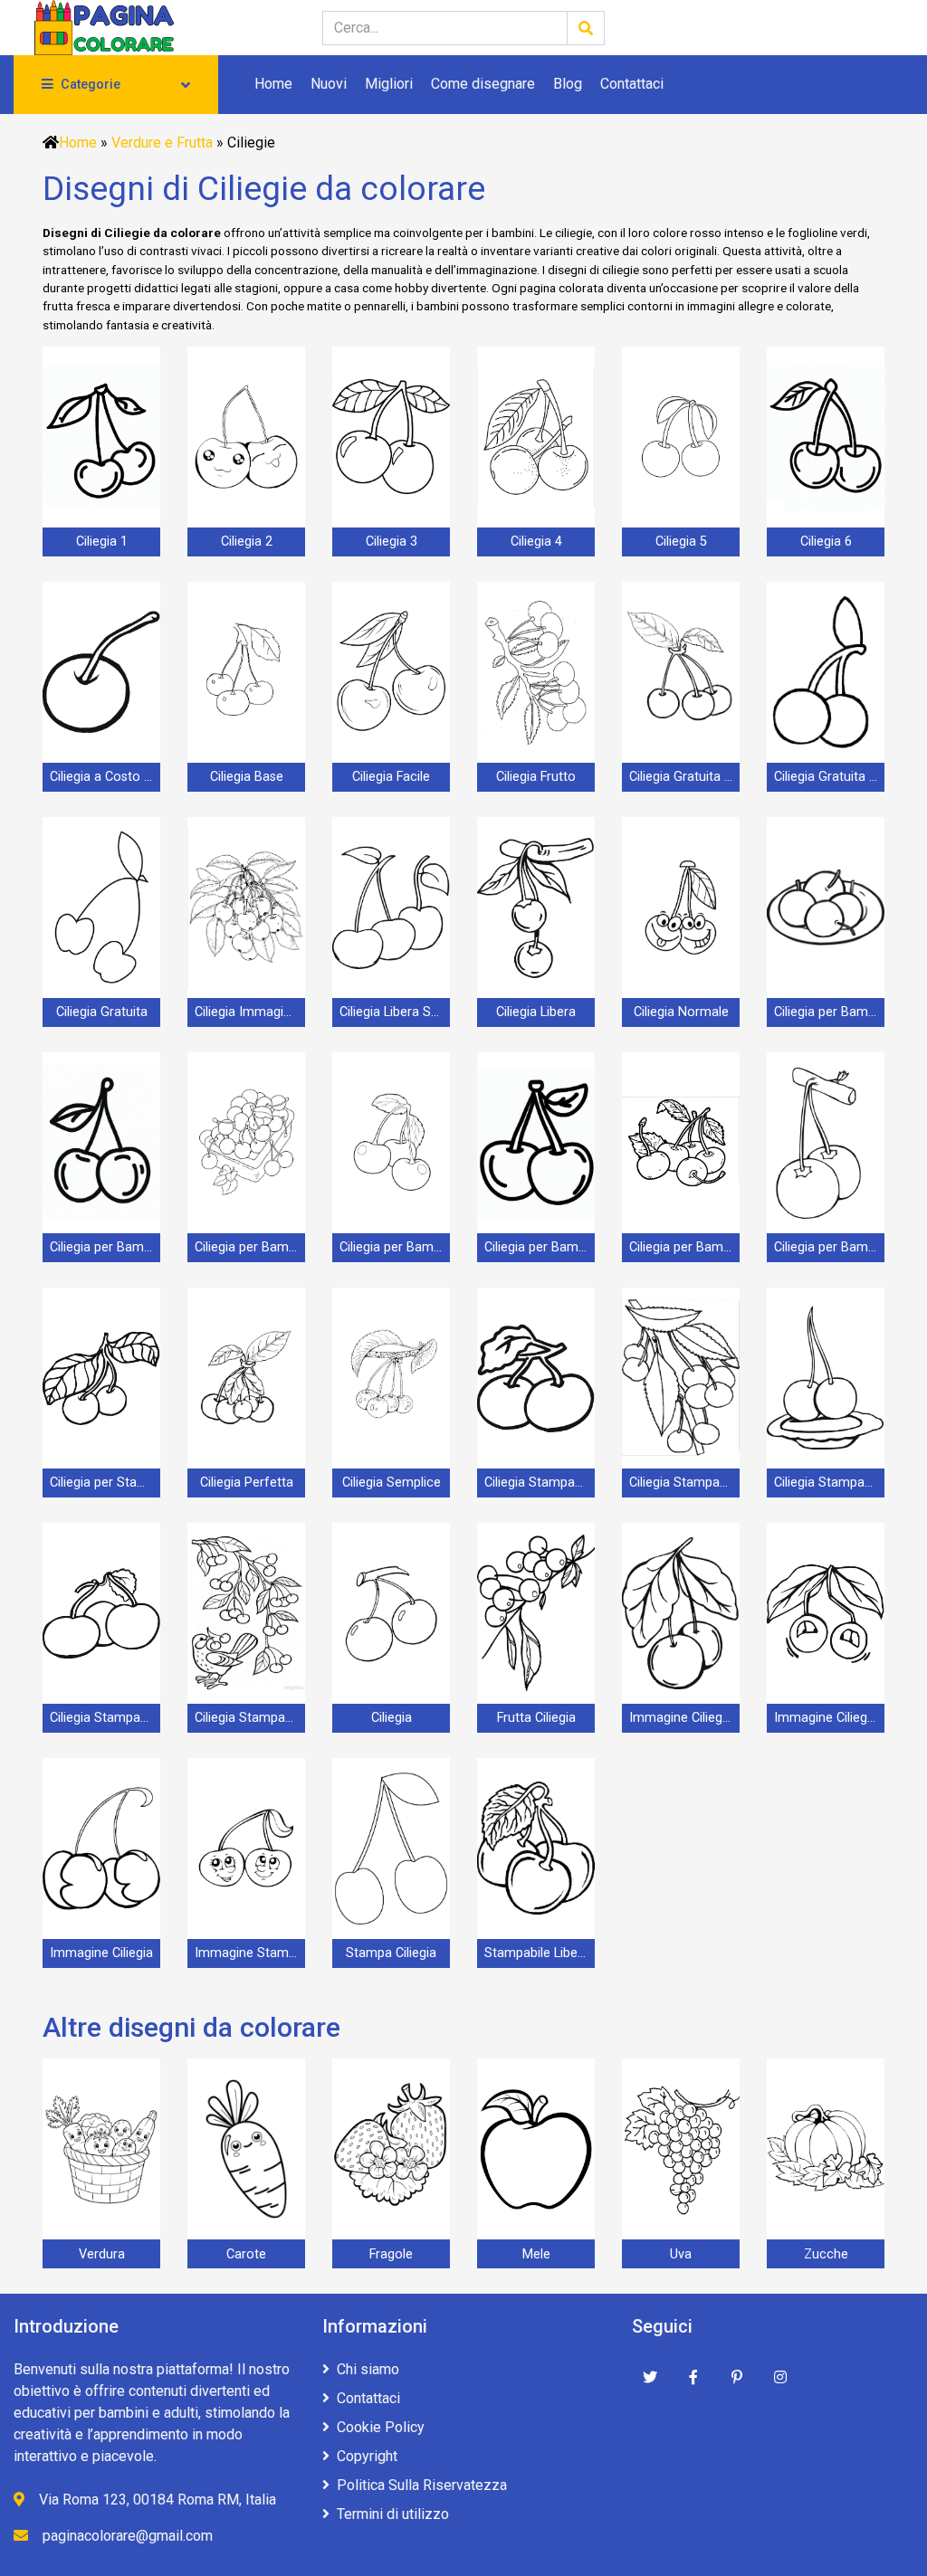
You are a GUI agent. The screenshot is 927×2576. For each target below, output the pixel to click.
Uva (681, 2254)
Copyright (367, 2456)
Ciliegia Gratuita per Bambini (829, 777)
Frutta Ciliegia (536, 1718)
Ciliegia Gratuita (102, 1012)
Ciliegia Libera (536, 1012)
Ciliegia (392, 1718)
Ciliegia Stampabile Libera (829, 1483)
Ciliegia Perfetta (247, 1483)
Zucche (826, 2254)
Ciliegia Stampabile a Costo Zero (540, 1483)
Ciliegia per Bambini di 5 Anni (540, 1247)
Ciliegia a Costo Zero (105, 777)
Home (273, 84)
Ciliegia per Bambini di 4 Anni (395, 1247)
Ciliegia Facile (391, 777)
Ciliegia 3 (392, 542)
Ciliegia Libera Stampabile (395, 1012)
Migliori (389, 84)
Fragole (391, 2254)
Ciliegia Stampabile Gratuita (684, 1483)
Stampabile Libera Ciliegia (540, 1953)
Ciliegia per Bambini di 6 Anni (684, 1247)
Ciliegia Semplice (392, 1483)
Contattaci (632, 84)
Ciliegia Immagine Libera (250, 1012)
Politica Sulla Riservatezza (422, 2485)
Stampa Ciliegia (391, 1953)
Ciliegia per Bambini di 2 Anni (105, 1247)
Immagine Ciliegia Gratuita (684, 1718)
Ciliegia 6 (826, 542)
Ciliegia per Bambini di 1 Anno (829, 1012)
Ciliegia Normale (681, 1012)
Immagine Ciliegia (101, 1953)
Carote (246, 2254)
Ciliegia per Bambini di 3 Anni (250, 1247)
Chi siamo (368, 2369)
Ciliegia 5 (681, 542)
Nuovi (329, 84)
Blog (568, 84)
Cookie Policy (381, 2427)
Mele (536, 2254)
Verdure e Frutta (162, 143)
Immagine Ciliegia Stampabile (829, 1718)
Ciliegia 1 (102, 542)
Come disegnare (483, 84)
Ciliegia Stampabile (250, 1718)
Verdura (102, 2254)
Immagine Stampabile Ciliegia (250, 1953)
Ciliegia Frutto (536, 777)
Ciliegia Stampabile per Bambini (105, 1718)
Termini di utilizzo (393, 2514)
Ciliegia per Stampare (105, 1483)
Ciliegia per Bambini (829, 1247)
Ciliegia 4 (536, 542)
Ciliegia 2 (247, 542)
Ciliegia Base (247, 777)
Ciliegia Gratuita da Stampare (684, 777)
